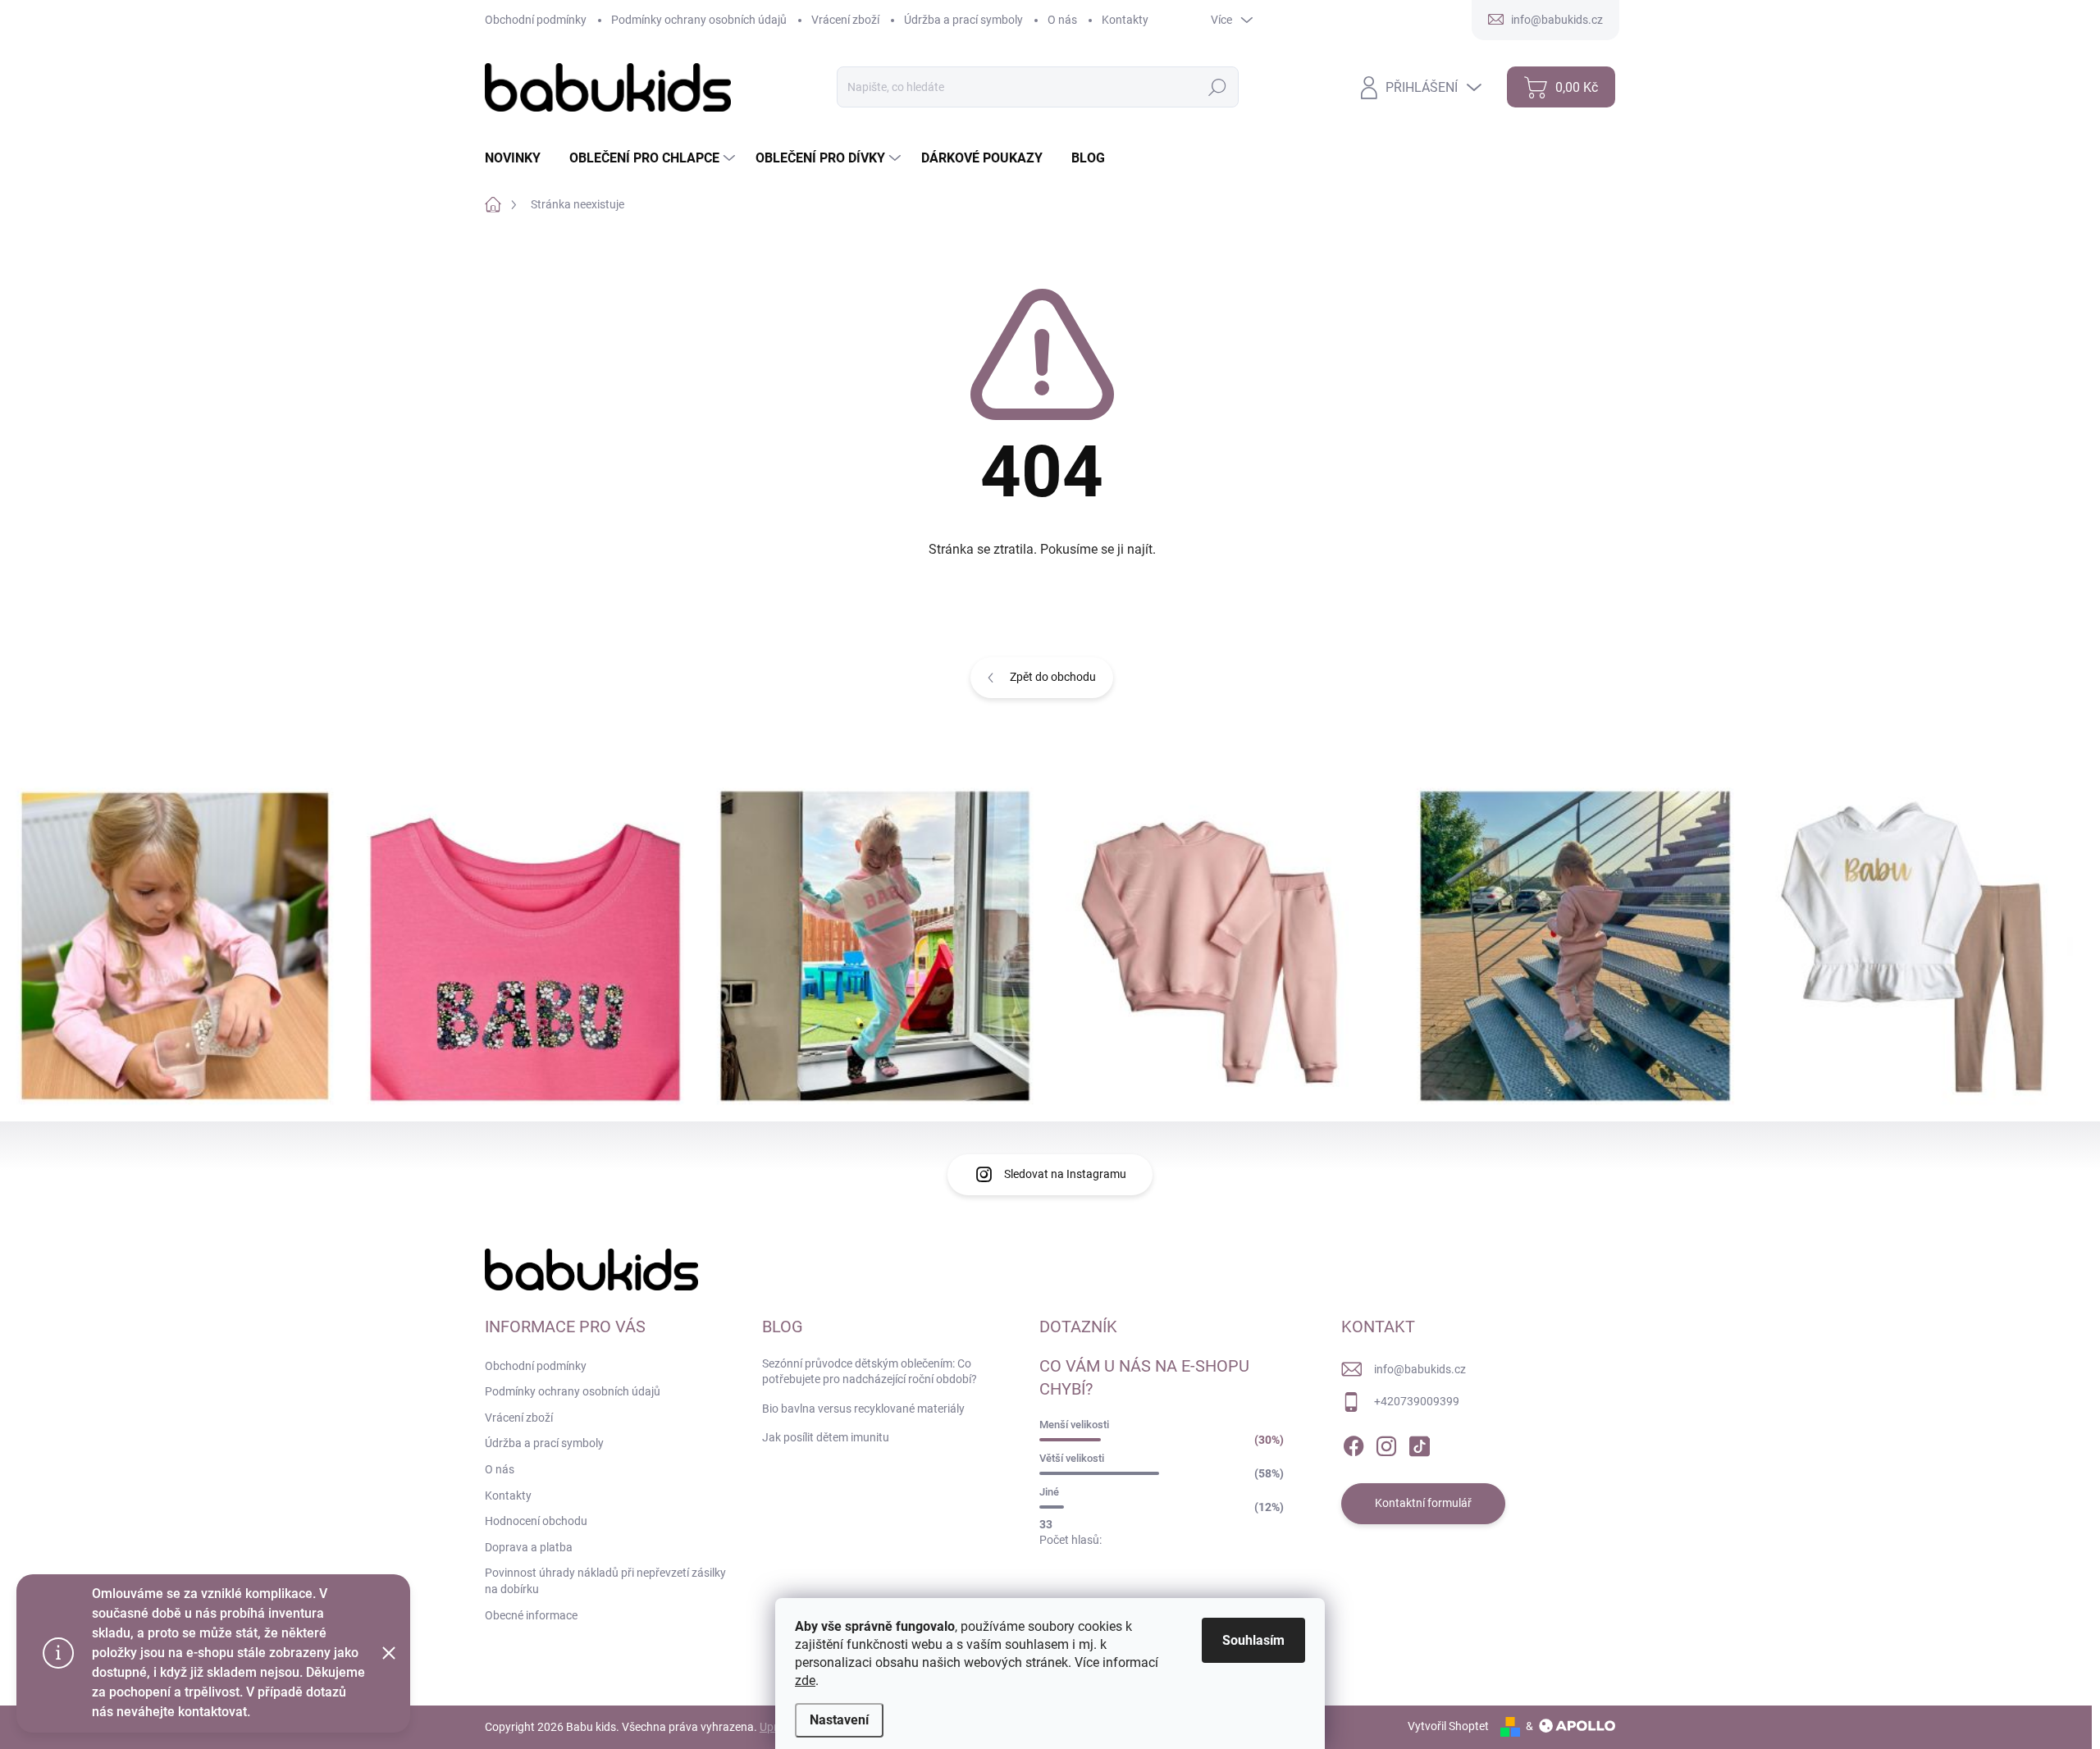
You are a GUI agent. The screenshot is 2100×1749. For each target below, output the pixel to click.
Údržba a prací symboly (963, 20)
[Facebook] (1354, 1443)
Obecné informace (531, 1615)
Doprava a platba (529, 1547)
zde (805, 1681)
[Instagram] (1386, 1443)
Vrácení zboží (845, 20)
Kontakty (1125, 20)
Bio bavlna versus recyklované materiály (863, 1409)
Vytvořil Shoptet (1448, 1726)
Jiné (1049, 1492)
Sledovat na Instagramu (1065, 1174)
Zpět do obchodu (1053, 677)
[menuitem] (519, 158)
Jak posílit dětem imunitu (826, 1437)
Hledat (1217, 87)
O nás (1062, 20)
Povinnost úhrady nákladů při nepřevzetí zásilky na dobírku (605, 1581)
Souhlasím (1253, 1640)
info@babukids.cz (1420, 1369)
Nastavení (839, 1720)
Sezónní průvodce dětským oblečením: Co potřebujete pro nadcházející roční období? (870, 1372)
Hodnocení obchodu (536, 1521)
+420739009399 (1417, 1401)
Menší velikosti (1074, 1425)
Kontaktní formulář (1423, 1503)
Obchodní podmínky (536, 20)
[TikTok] (1419, 1443)
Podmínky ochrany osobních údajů (699, 20)
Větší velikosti (1072, 1458)
